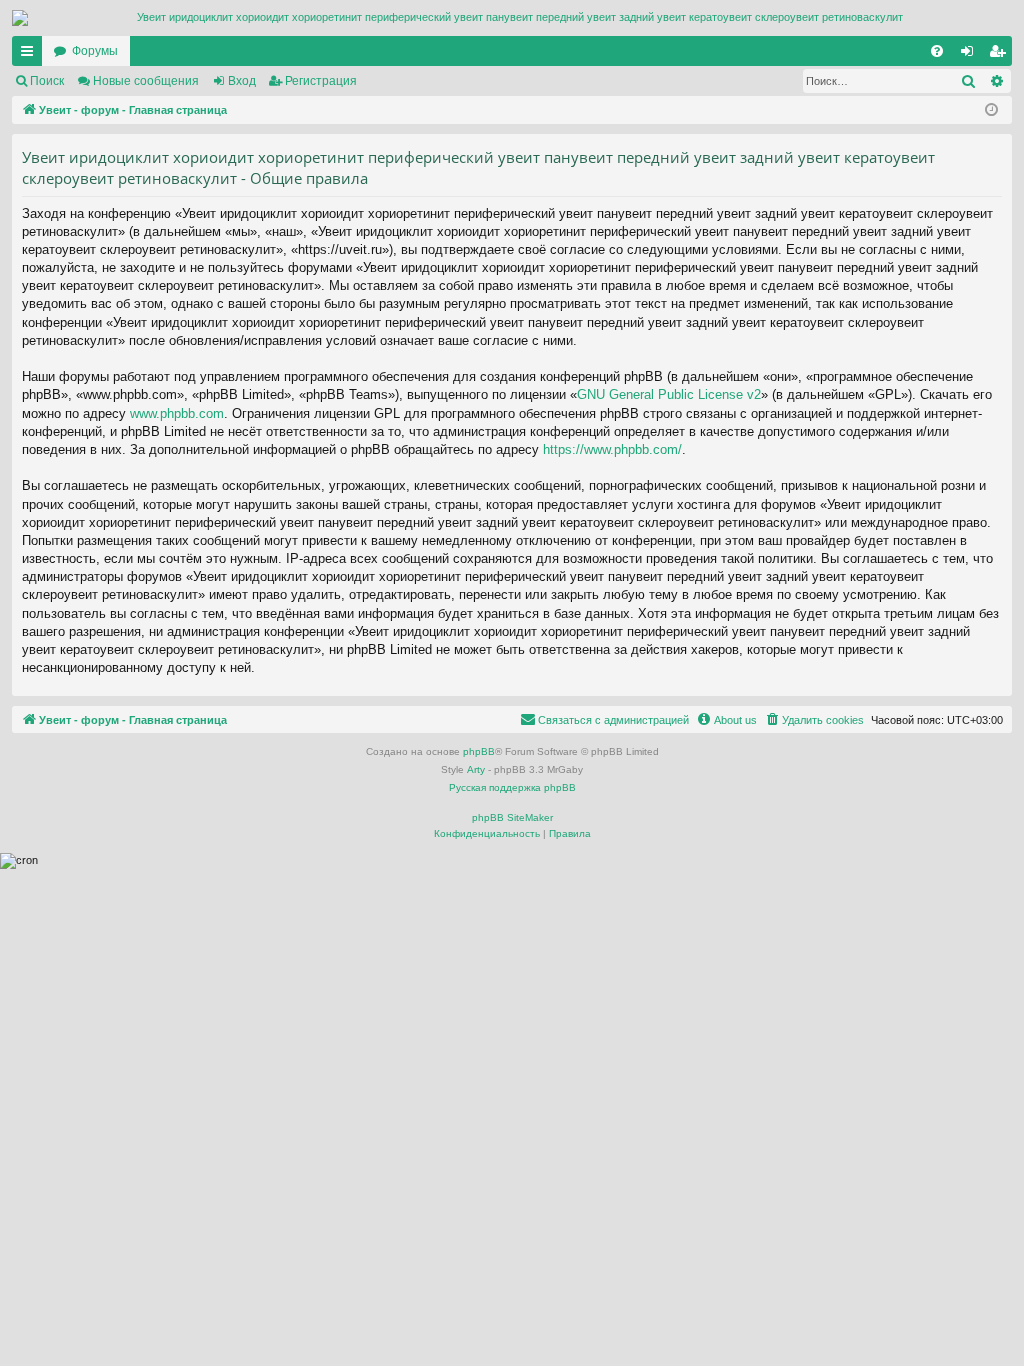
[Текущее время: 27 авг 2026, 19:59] (993, 110)
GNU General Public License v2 (669, 394)
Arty (476, 769)
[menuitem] (937, 51)
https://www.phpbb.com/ (612, 449)
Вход (242, 81)
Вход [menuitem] (971, 55)
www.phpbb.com (177, 413)
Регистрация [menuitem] (1001, 55)
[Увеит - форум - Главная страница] (512, 18)
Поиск (47, 81)
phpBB (479, 751)
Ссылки (31, 55)
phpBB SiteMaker (512, 817)
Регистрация (321, 81)
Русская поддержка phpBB (512, 787)
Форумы (95, 51)
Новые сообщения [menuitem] (146, 81)
